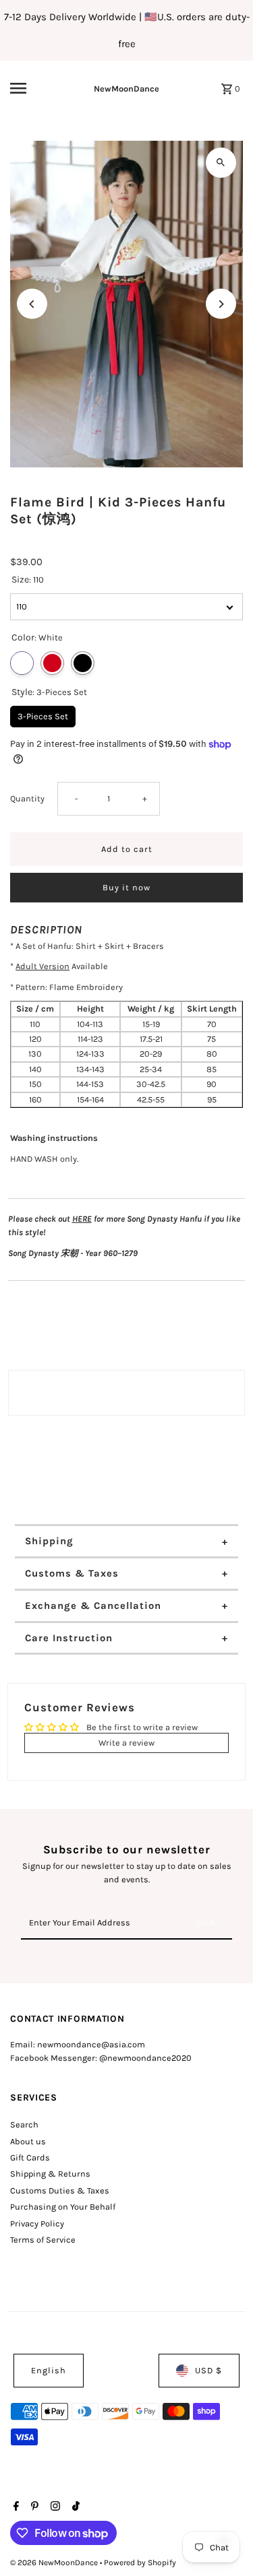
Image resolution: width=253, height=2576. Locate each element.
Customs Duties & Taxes (60, 2190)
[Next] (221, 304)
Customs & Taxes (72, 1573)
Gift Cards (30, 2157)
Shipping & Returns (50, 2174)
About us (28, 2141)
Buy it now (126, 887)
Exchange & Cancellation (93, 1606)
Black (83, 663)
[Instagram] (54, 2507)
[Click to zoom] (221, 163)
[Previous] (32, 304)
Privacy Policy (37, 2223)
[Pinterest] (33, 2507)
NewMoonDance (126, 89)
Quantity (27, 798)
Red (52, 663)
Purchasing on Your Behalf (63, 2207)
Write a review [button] (126, 1743)
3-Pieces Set (43, 714)
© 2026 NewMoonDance (55, 2563)
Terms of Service (43, 2240)
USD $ (208, 2370)
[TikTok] (74, 2507)
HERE (82, 1219)
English (49, 2370)
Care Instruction (69, 1638)
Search (24, 2124)
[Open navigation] (30, 88)
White (22, 663)
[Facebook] (15, 2507)
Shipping (49, 1541)
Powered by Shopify (140, 2563)
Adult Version (43, 966)
